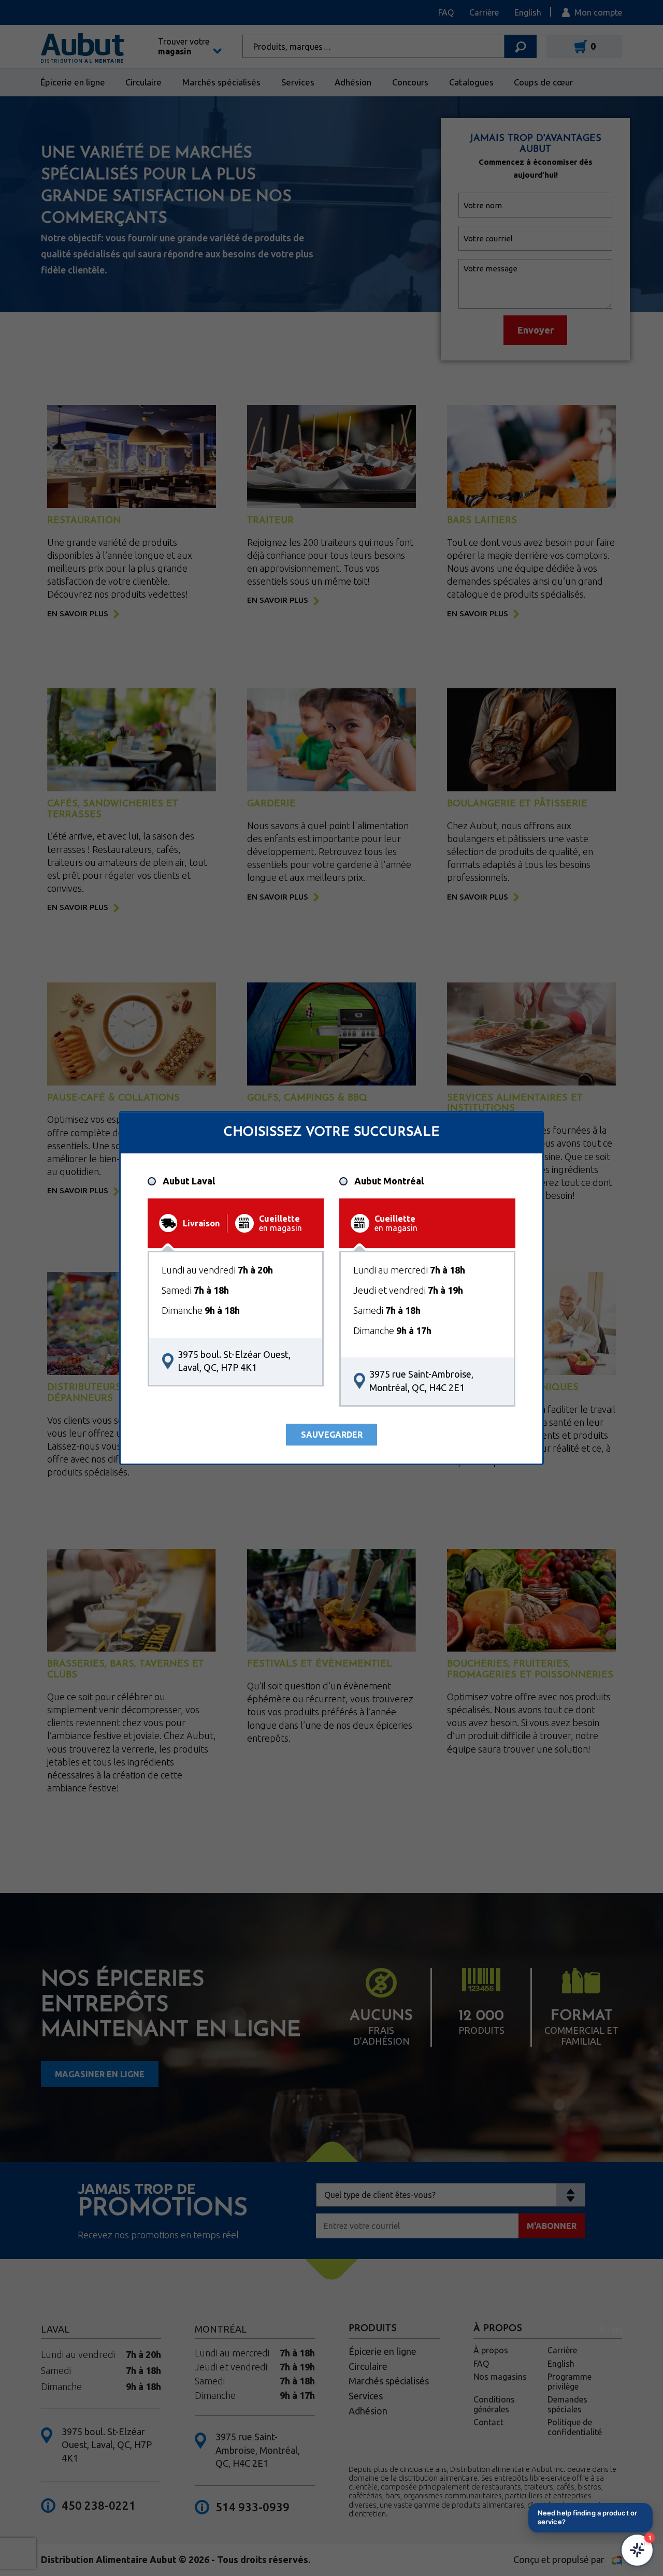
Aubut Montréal (389, 1181)
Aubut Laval (189, 1181)
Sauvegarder (332, 1435)
